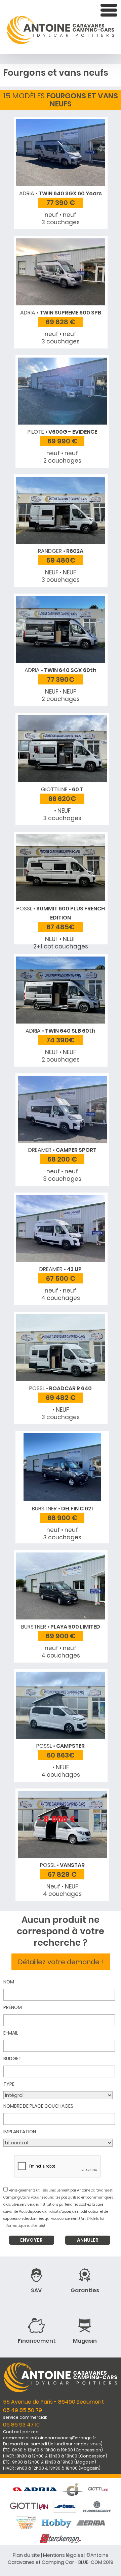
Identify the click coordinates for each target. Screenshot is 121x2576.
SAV (36, 2290)
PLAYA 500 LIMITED (61, 1627)
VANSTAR (62, 1865)
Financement (37, 2341)
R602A (61, 551)
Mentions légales (63, 2555)
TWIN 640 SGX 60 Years (61, 193)
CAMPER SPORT (62, 1150)
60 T (62, 789)
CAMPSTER (61, 1746)
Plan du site (26, 2555)
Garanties (85, 2290)
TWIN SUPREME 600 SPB (61, 313)
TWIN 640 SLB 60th (61, 1031)
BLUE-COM (90, 2562)
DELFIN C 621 (62, 1509)
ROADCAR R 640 (61, 1388)
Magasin (85, 2341)
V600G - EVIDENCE (62, 432)
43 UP (61, 1269)
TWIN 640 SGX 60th (61, 670)
